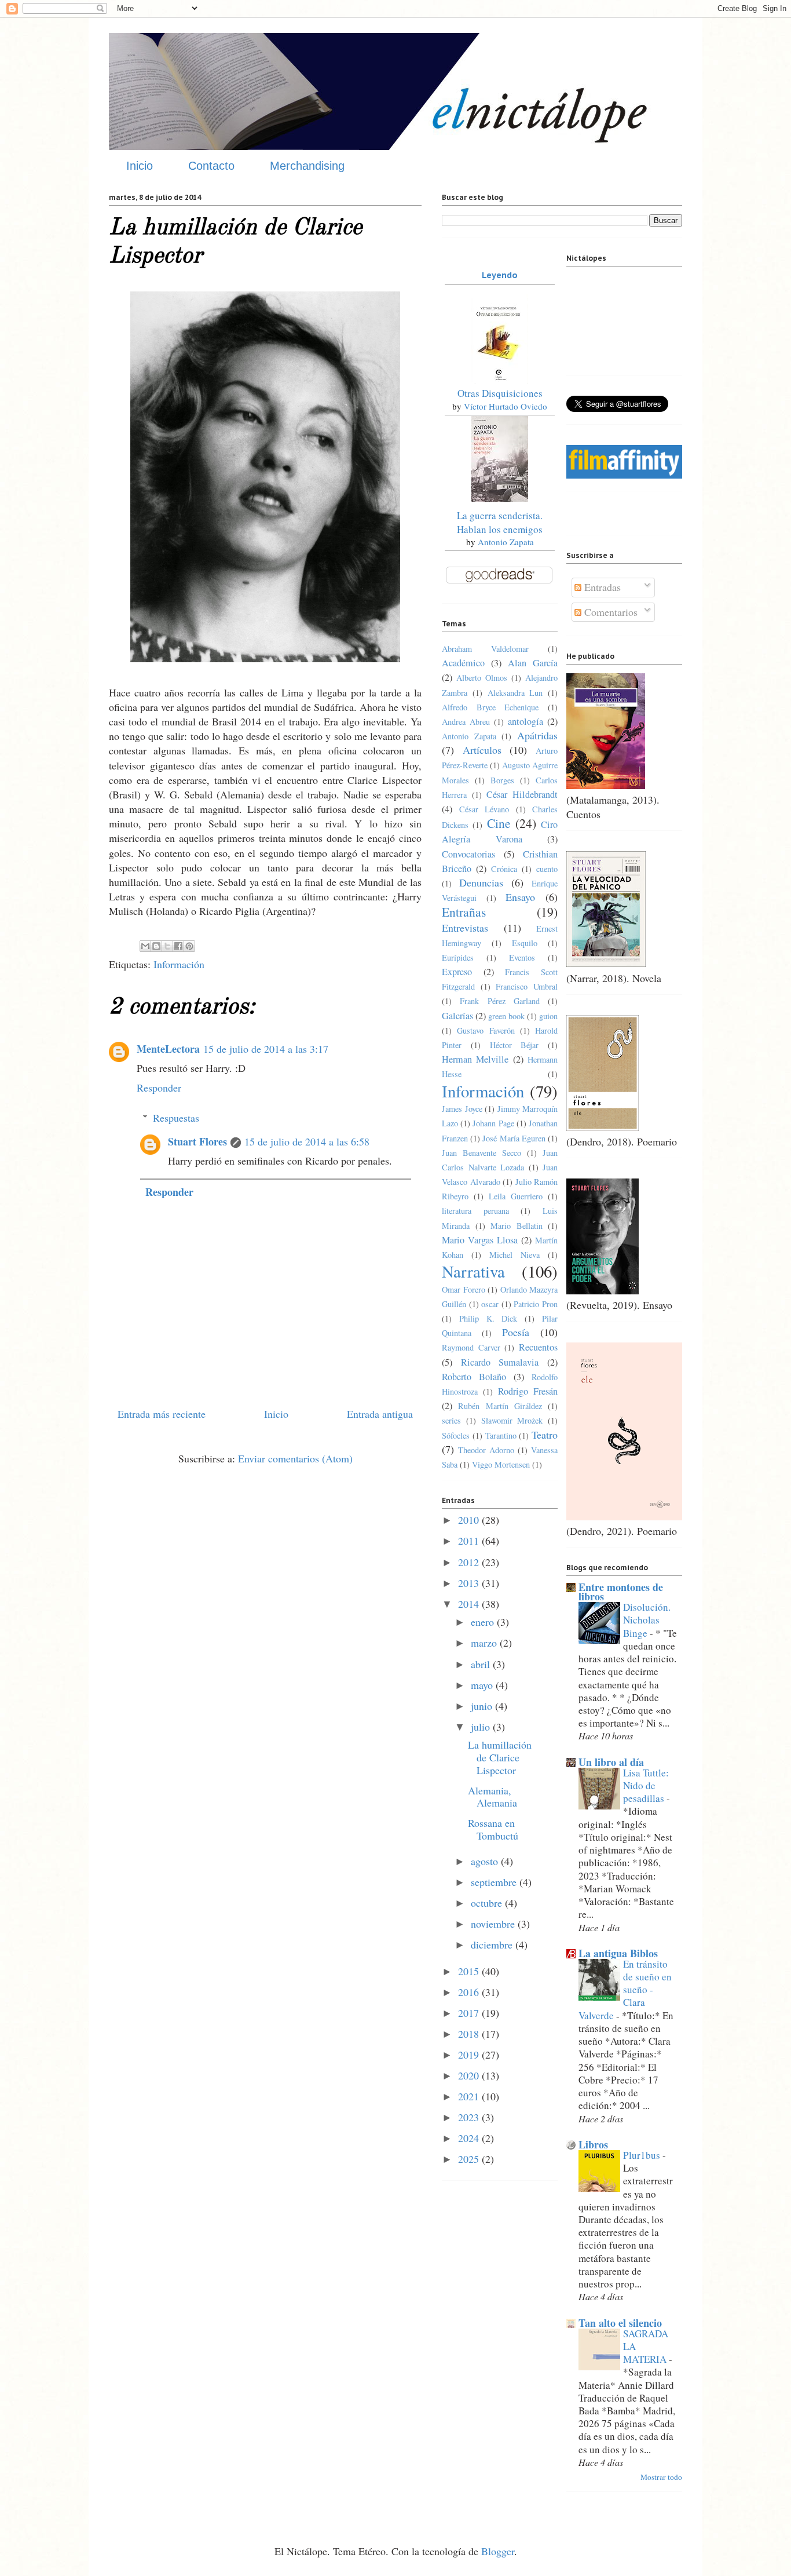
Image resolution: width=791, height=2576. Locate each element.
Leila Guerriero (516, 1196)
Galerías (457, 1016)
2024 (470, 2138)
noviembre (494, 1924)
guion (548, 1016)
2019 (470, 2055)
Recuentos (538, 1347)
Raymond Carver (471, 1347)
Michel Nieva (514, 1255)
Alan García (533, 663)
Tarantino (501, 1435)
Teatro (545, 1435)
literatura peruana (475, 1211)
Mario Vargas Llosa (480, 1240)
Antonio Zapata (506, 542)
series (451, 1420)
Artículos (482, 750)
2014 (470, 1604)
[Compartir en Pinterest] (189, 946)
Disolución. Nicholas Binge (647, 1620)
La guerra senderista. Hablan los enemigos (500, 522)
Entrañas (464, 912)
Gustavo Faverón (486, 1030)
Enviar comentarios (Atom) (295, 1458)
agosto (486, 1861)
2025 (470, 2159)
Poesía (516, 1332)
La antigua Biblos (618, 1953)
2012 (470, 1562)
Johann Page (493, 1123)
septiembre (495, 1882)
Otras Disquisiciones (500, 393)
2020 (470, 2075)
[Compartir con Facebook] (178, 946)
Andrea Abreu (466, 722)
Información (179, 964)
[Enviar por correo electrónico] (145, 946)
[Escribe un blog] (156, 946)
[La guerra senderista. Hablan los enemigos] (500, 498)
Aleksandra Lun (515, 693)
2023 (470, 2117)
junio (483, 1706)
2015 (470, 1971)
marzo (485, 1643)
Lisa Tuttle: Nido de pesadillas (646, 1785)
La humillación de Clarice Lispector (500, 1757)
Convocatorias (468, 854)
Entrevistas (465, 928)
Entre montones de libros (621, 1592)
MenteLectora (168, 1049)
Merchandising (307, 166)
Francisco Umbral (527, 986)
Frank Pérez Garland (500, 1001)
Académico (463, 663)
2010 (470, 1520)
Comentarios (609, 612)
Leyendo (500, 275)
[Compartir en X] (167, 946)
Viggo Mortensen (501, 1464)
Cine (499, 823)
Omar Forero (464, 1289)
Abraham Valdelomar (485, 649)
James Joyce (462, 1109)
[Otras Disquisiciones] (500, 380)
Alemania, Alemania (492, 1797)
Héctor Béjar (514, 1045)
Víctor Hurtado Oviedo (506, 406)
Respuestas (176, 1118)
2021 (470, 2096)
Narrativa (473, 1271)
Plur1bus (643, 2155)
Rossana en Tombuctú (493, 1829)
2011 (470, 1541)
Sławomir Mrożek (512, 1420)
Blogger (498, 2551)
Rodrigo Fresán (528, 1391)
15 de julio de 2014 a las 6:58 (307, 1141)
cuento (547, 869)
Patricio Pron (536, 1304)
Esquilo (525, 943)
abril (482, 1664)
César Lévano (484, 809)
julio (482, 1727)
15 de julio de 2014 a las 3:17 (266, 1049)
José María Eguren (514, 1138)
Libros (593, 2144)
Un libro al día (611, 1762)
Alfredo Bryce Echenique (490, 707)
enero (484, 1622)
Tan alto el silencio (620, 2323)
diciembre (493, 1944)
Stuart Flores (197, 1141)
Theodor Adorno (486, 1450)
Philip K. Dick (488, 1318)
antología (525, 721)
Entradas (601, 587)
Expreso (457, 972)
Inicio (140, 166)
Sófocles (456, 1435)
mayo (483, 1685)
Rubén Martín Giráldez (500, 1406)
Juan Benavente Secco (481, 1153)
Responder (159, 1088)
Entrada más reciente (162, 1414)
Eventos (522, 957)
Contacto (211, 166)
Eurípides (458, 957)
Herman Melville (475, 1059)
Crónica (504, 869)
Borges (502, 780)
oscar (490, 1304)
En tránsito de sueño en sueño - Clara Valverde (625, 1990)
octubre (488, 1903)
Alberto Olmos (482, 678)
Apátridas (537, 735)
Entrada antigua (380, 1414)
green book (506, 1016)
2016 (470, 1992)
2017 (470, 2013)
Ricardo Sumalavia (500, 1362)
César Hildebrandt (522, 794)
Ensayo (520, 897)
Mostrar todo (661, 2477)
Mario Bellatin (517, 1226)
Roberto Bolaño (474, 1377)
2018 (470, 2034)
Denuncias (481, 882)
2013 (470, 1583)
